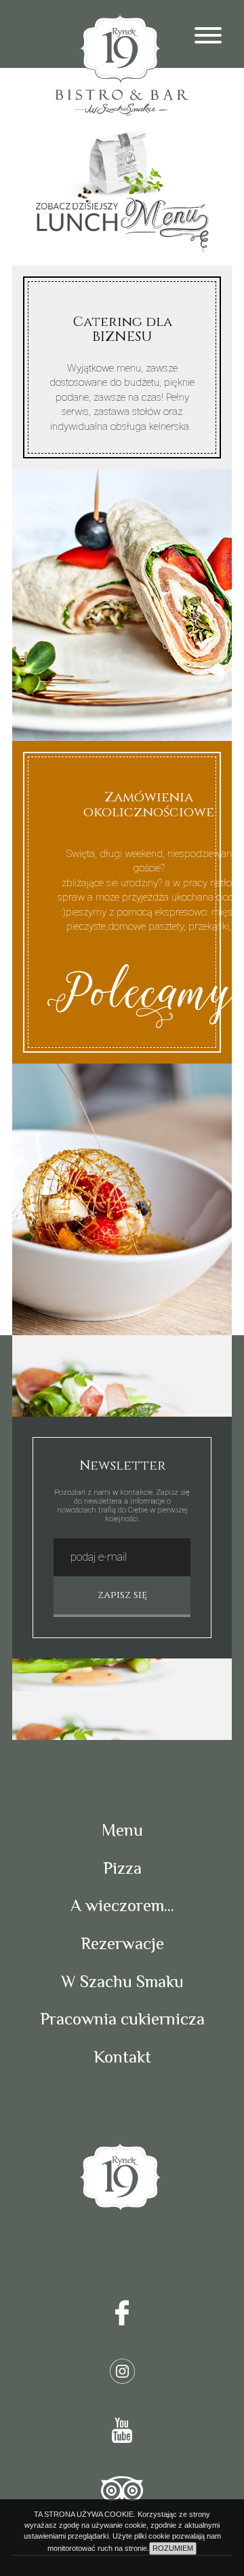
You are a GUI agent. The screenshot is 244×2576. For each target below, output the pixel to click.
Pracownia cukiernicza (122, 2019)
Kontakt (122, 2057)
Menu (122, 1830)
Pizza (122, 1868)
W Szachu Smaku (122, 1981)
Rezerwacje (122, 1943)
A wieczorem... (122, 1905)
